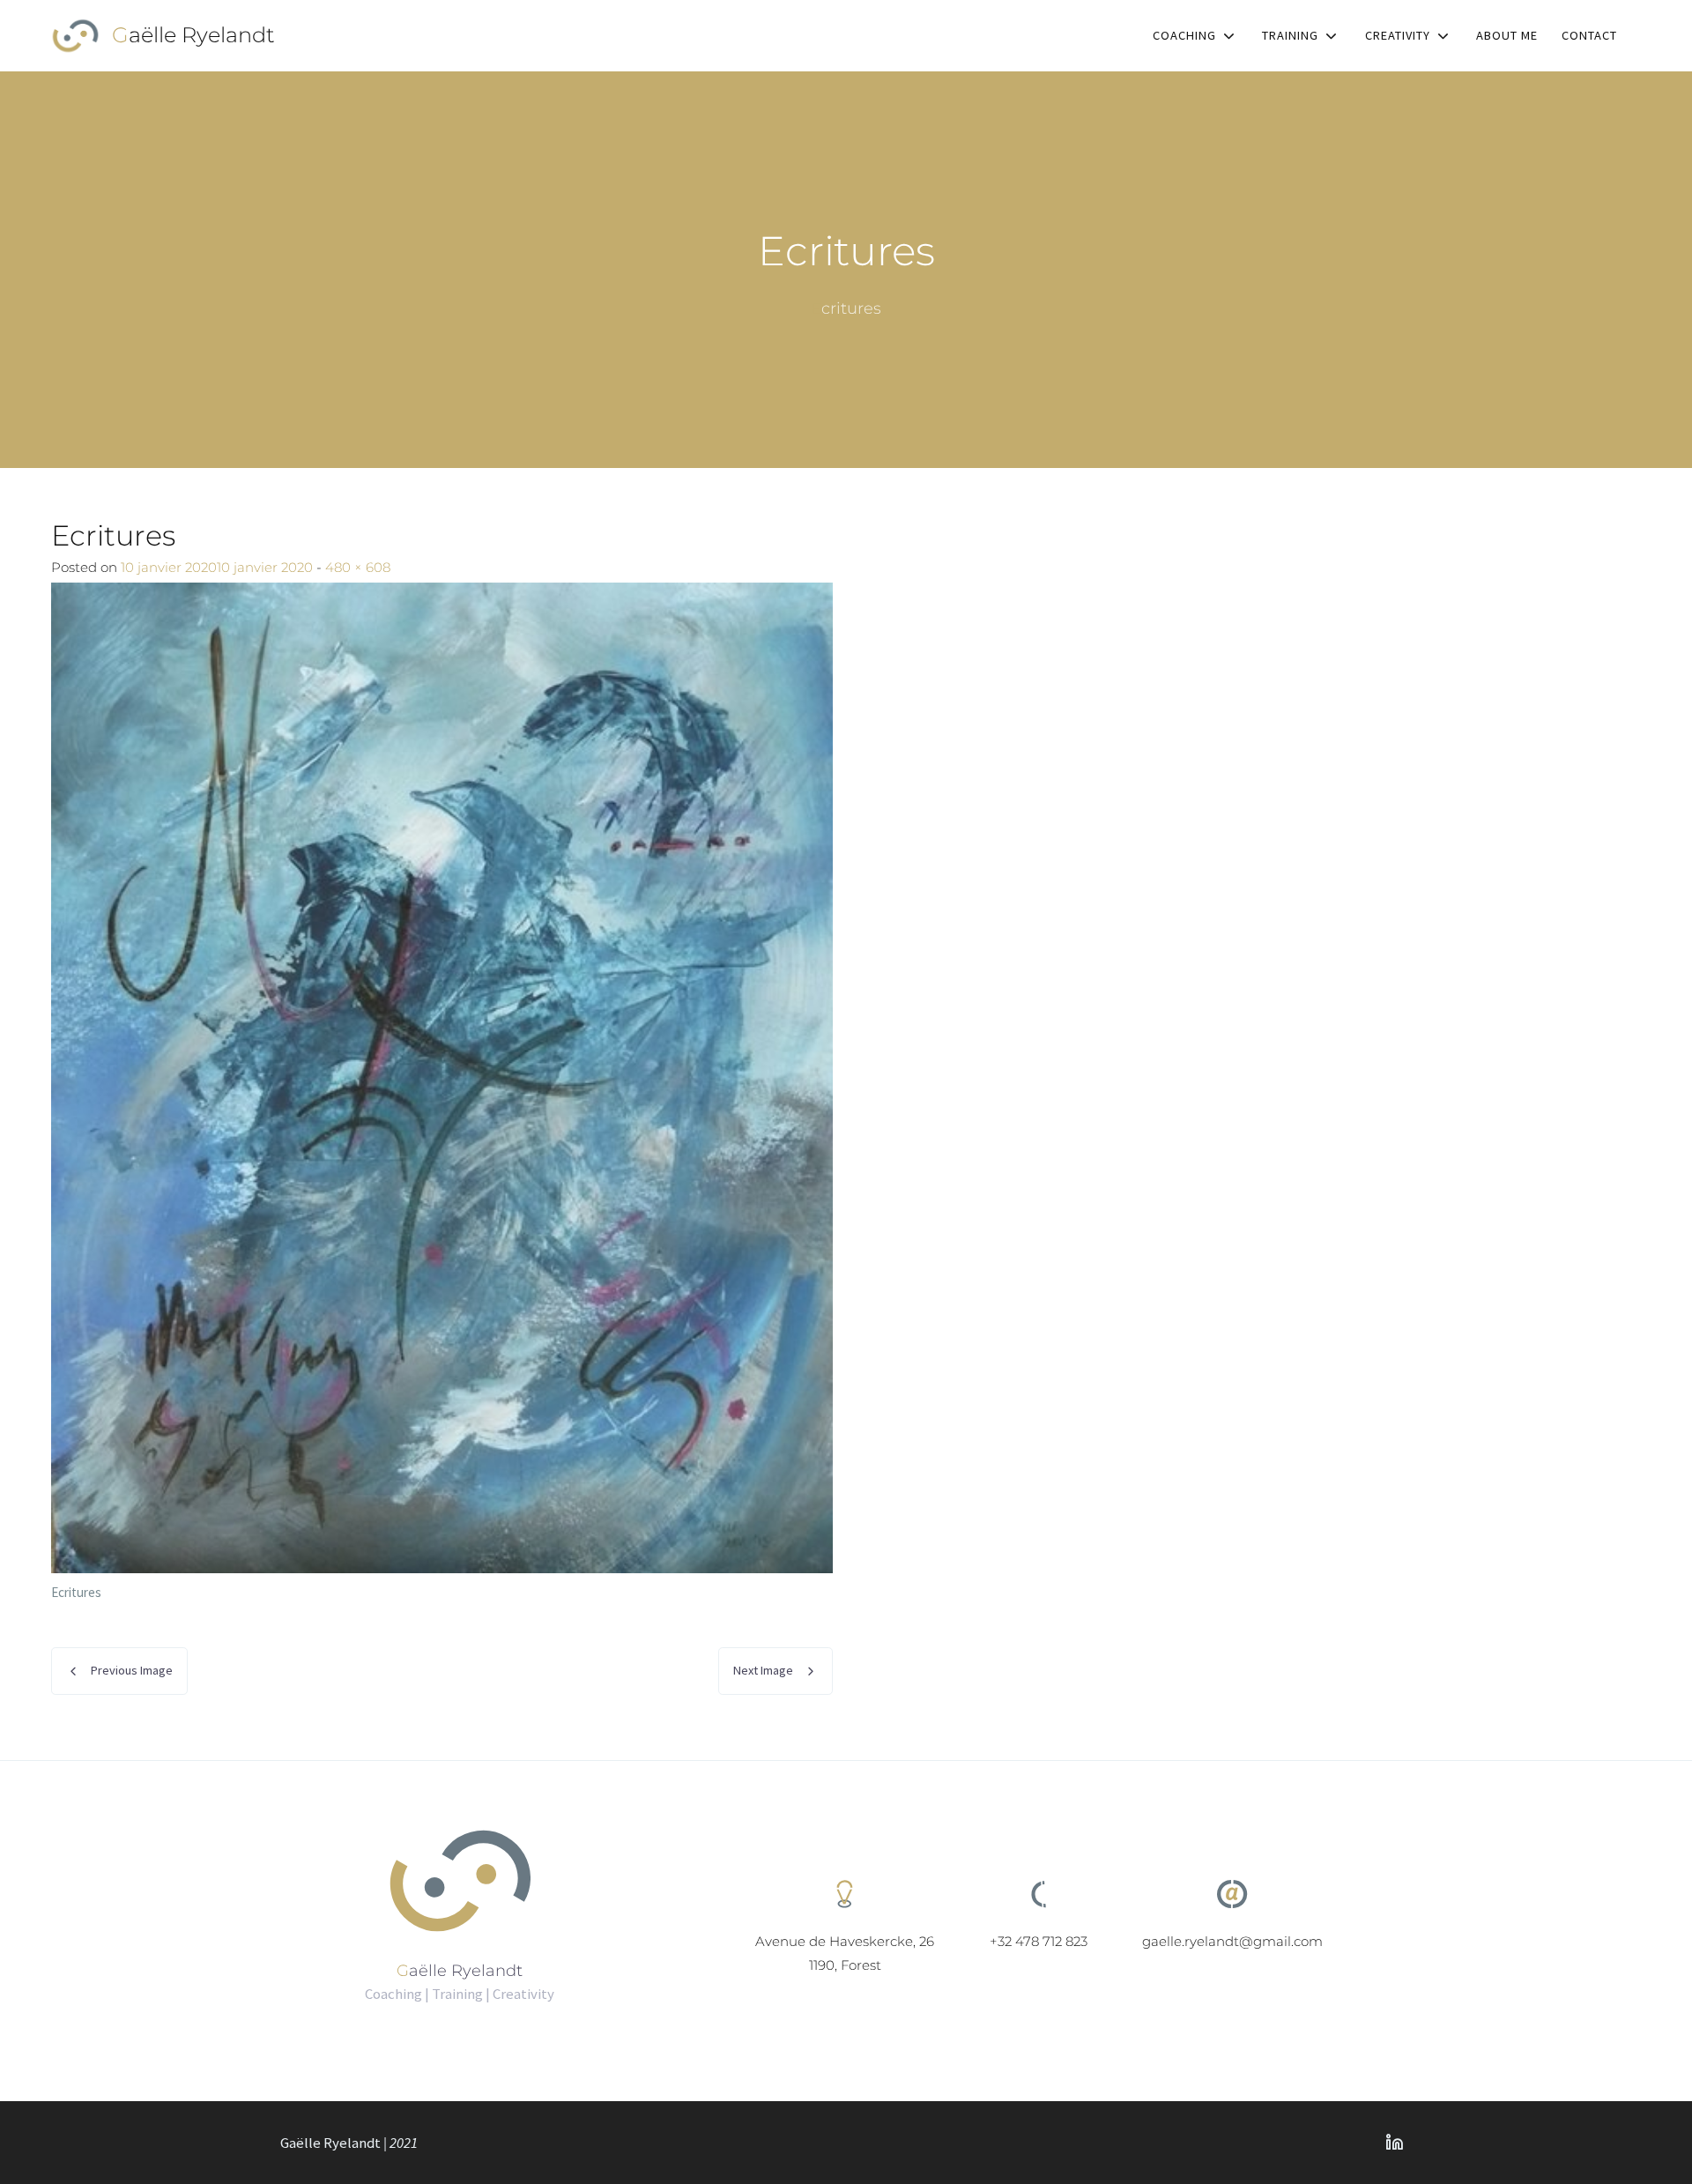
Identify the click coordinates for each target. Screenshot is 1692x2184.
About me (1507, 35)
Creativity (1398, 35)
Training (1290, 35)
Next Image (763, 1670)
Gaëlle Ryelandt (193, 35)
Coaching (1184, 35)
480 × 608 (358, 567)
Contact (1589, 35)
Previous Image (132, 1670)
